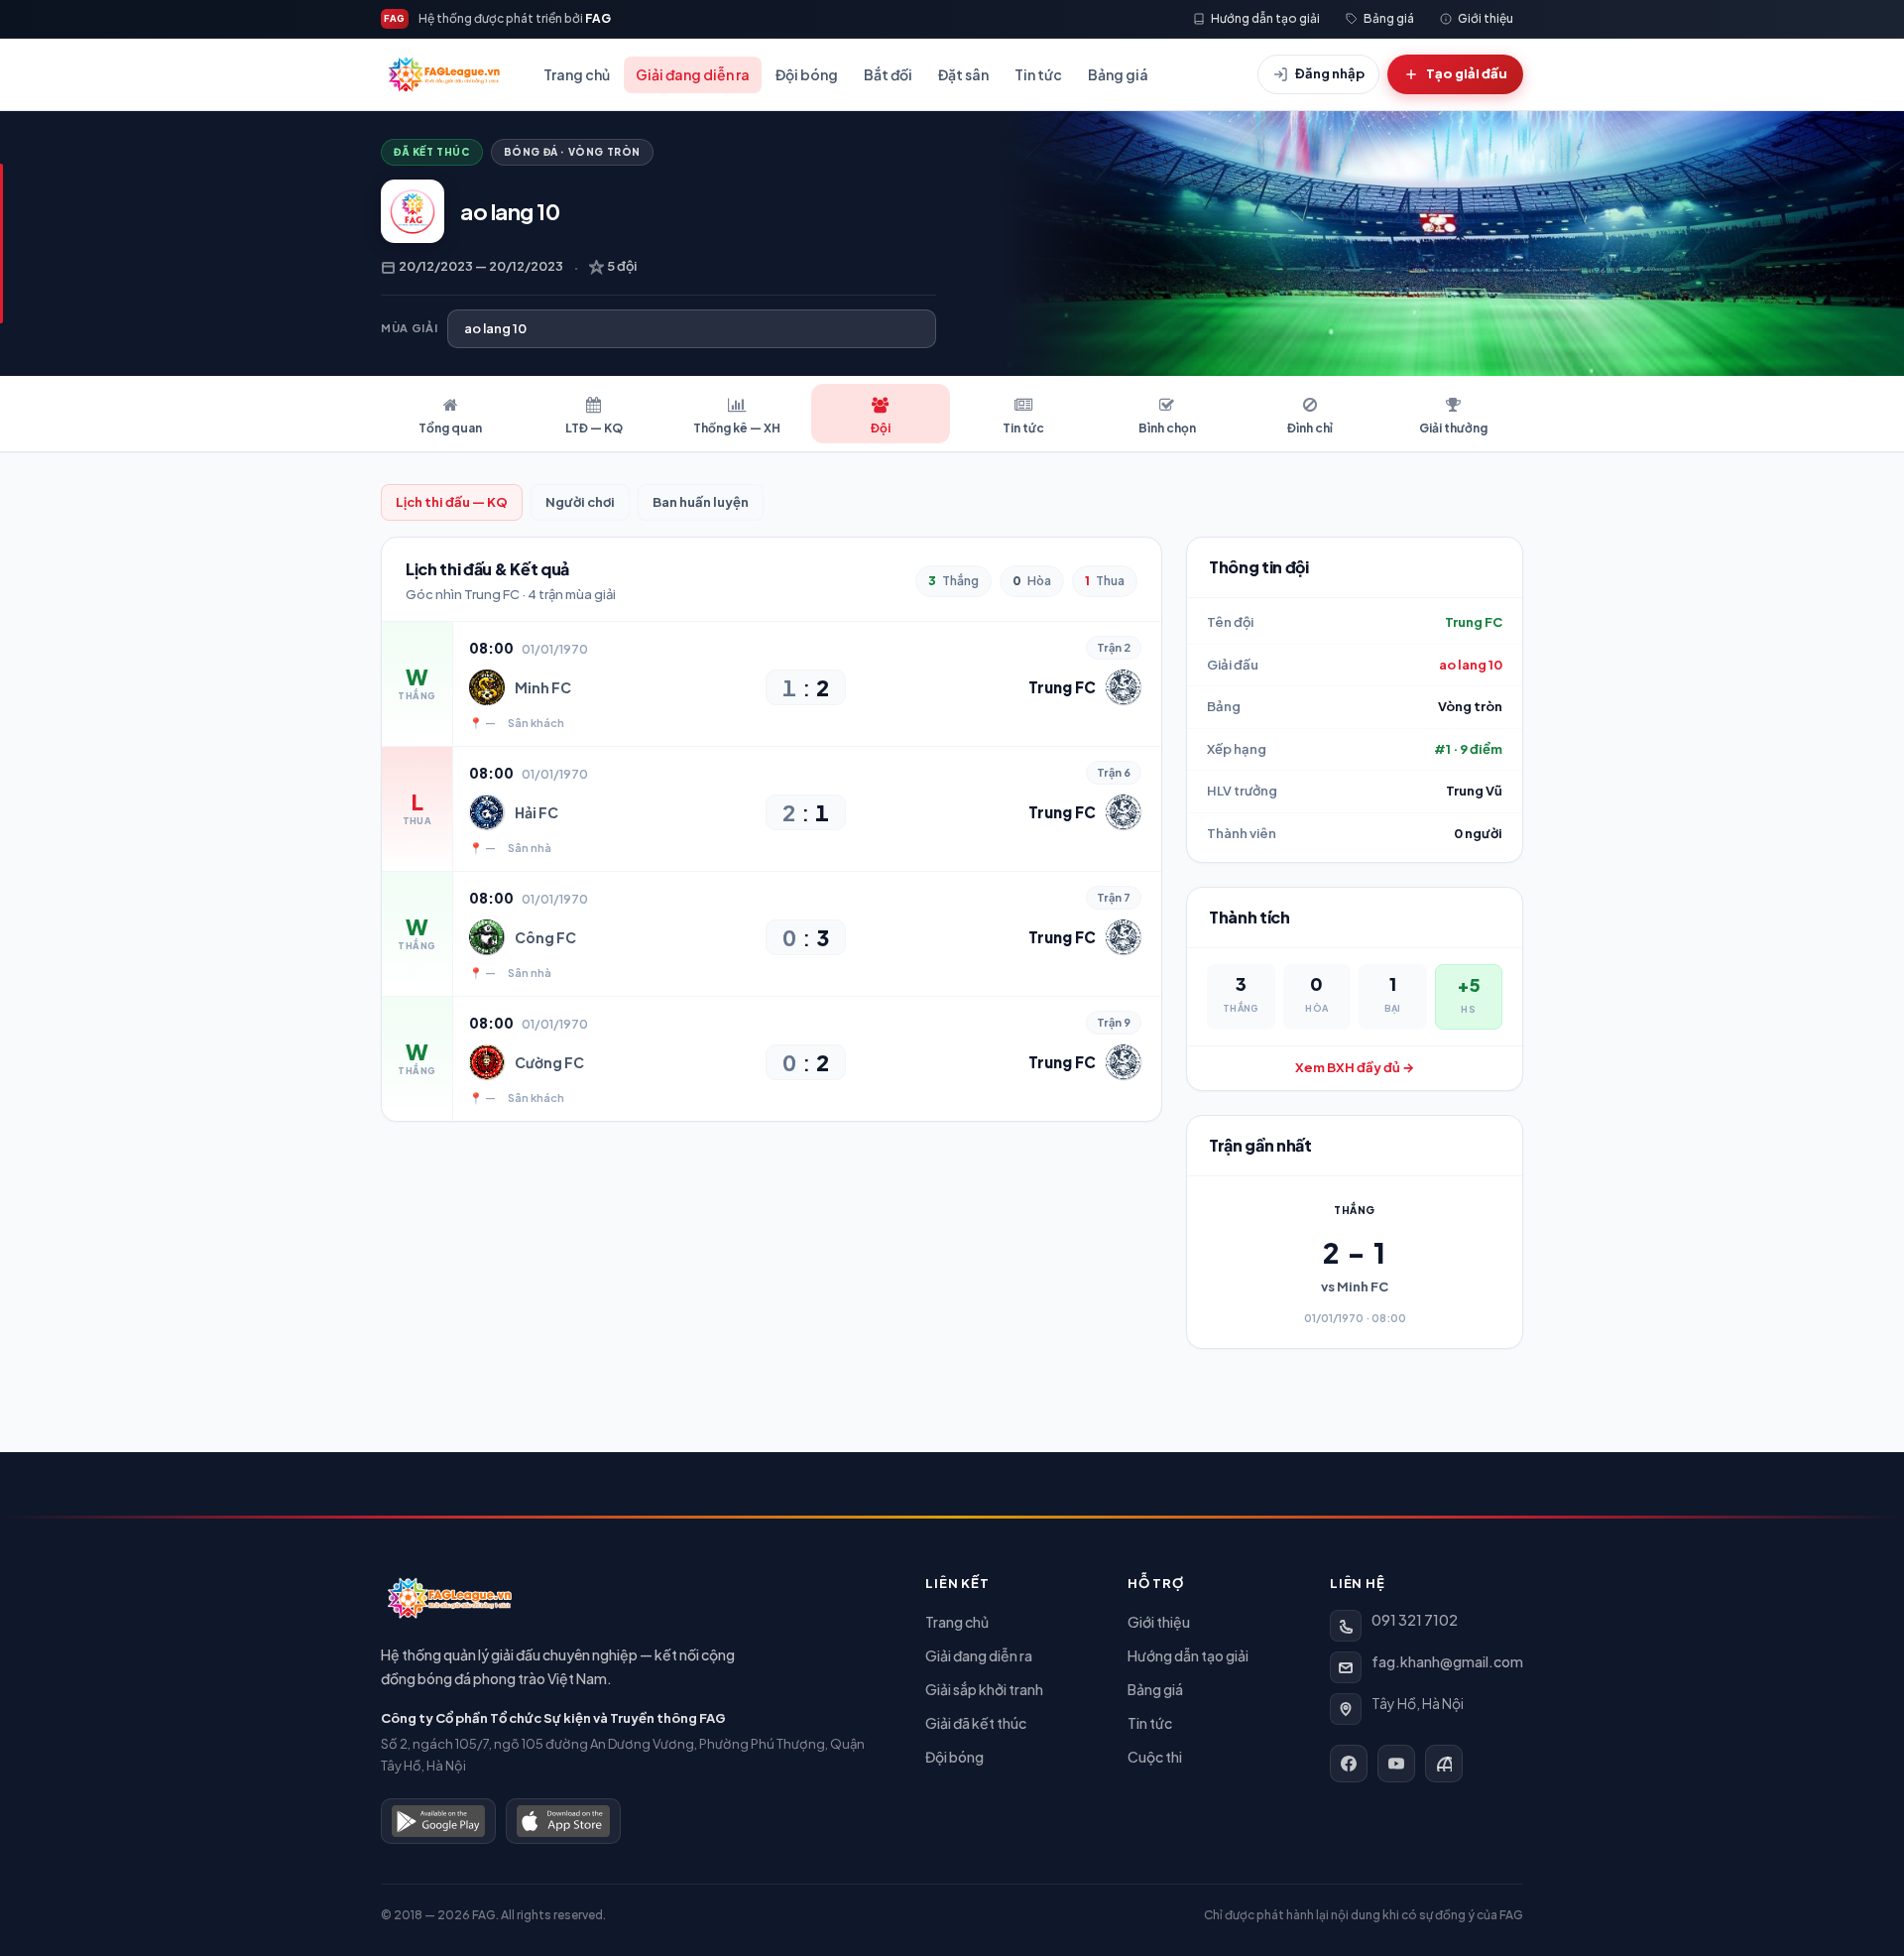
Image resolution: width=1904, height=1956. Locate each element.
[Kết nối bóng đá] (1444, 1764)
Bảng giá (1118, 74)
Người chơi (580, 502)
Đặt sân (963, 74)
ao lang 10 (1471, 665)
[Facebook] (1349, 1764)
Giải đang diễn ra (693, 74)
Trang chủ (577, 74)
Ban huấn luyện (701, 502)
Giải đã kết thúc (976, 1723)
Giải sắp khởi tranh (984, 1689)
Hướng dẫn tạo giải (1188, 1655)
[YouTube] (1396, 1764)
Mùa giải (409, 328)
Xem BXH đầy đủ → (1355, 1067)
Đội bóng (807, 74)
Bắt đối (888, 74)
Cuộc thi (1155, 1757)
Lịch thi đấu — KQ (452, 502)
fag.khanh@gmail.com (1447, 1661)
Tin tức (1038, 74)
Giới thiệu (1159, 1622)
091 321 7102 (1415, 1620)
